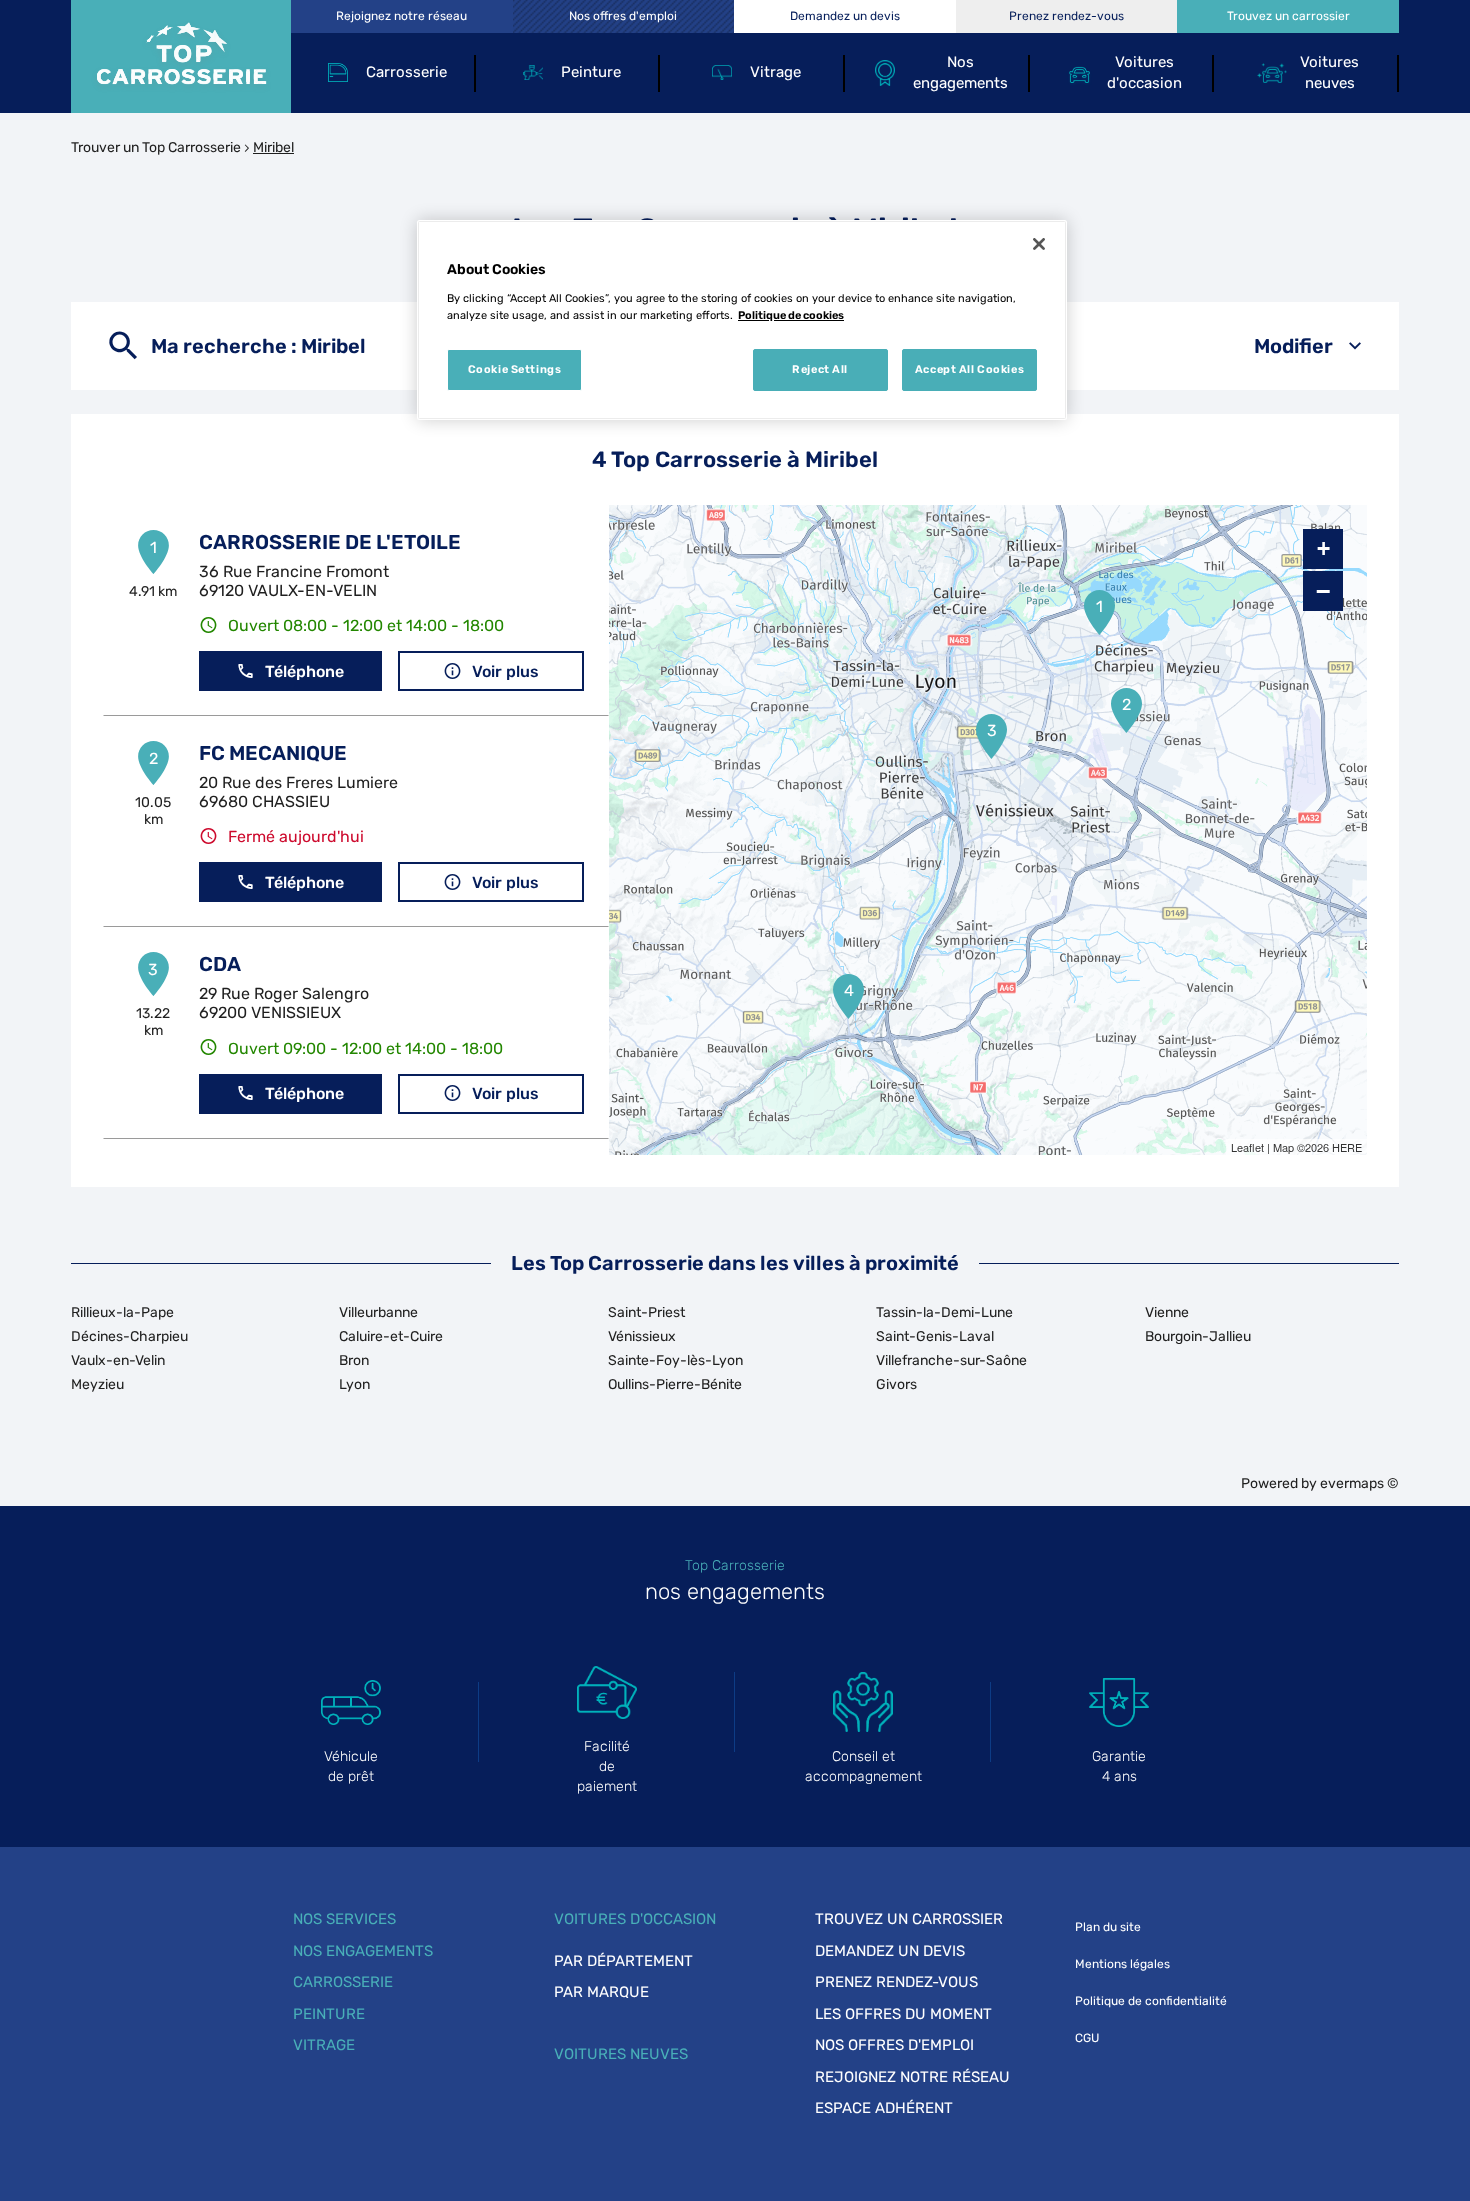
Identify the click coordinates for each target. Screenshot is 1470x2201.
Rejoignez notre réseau (912, 2077)
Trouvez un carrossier (909, 1919)
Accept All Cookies (969, 369)
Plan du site (1108, 1927)
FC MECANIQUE (273, 753)
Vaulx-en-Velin (118, 1360)
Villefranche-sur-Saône (951, 1360)
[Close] (1039, 244)
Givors (896, 1384)
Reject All (820, 369)
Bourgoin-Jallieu (1198, 1336)
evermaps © (1359, 1483)
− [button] (1323, 591)
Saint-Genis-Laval (935, 1336)
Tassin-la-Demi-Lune (944, 1312)
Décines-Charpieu (129, 1336)
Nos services (344, 1919)
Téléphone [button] (304, 671)
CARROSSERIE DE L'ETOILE (330, 542)
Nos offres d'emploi (894, 2045)
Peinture (329, 2014)
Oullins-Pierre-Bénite (675, 1384)
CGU (1087, 2038)
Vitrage (324, 2045)
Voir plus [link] (505, 671)
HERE (1347, 1147)
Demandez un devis (890, 1951)
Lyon (354, 1384)
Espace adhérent (884, 2108)
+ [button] (1323, 548)
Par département (623, 1961)
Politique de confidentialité (1151, 2001)
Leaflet (1247, 1147)
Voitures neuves (621, 2054)
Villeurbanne (378, 1312)
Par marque (601, 1992)
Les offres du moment (903, 2014)
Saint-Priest (646, 1312)
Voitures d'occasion (635, 1919)
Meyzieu (97, 1384)
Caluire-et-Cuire (391, 1336)
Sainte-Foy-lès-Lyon (675, 1360)
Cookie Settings (515, 369)
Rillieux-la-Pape (122, 1312)
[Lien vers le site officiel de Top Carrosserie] (181, 56)
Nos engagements (363, 1951)
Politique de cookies (791, 315)
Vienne (1167, 1312)
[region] (742, 320)
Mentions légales (1122, 1964)
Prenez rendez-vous (896, 1982)
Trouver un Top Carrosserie (156, 147)
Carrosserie (343, 1982)
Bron (354, 1360)
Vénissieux (642, 1336)
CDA (220, 964)
